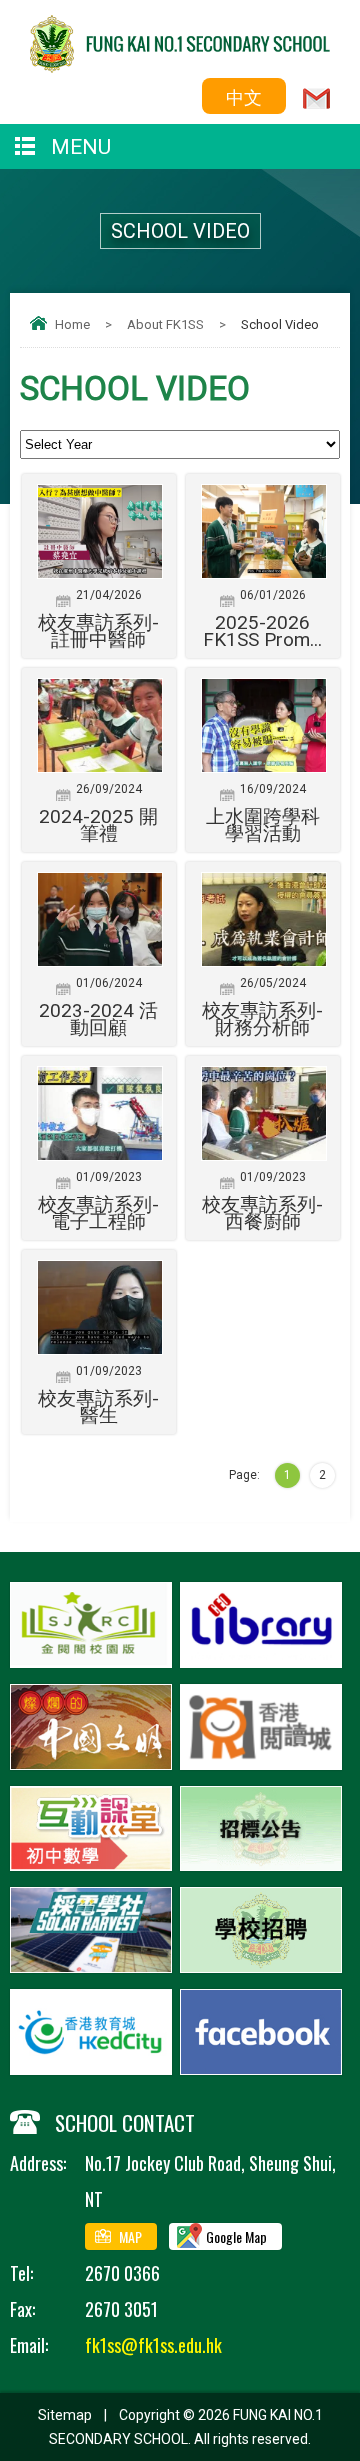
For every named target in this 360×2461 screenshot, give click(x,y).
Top (354, 2417)
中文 (244, 96)
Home (72, 324)
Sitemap (65, 2415)
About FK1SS (165, 324)
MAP (130, 2236)
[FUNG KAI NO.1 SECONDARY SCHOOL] (180, 65)
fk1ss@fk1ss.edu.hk (153, 2345)
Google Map (236, 2236)
